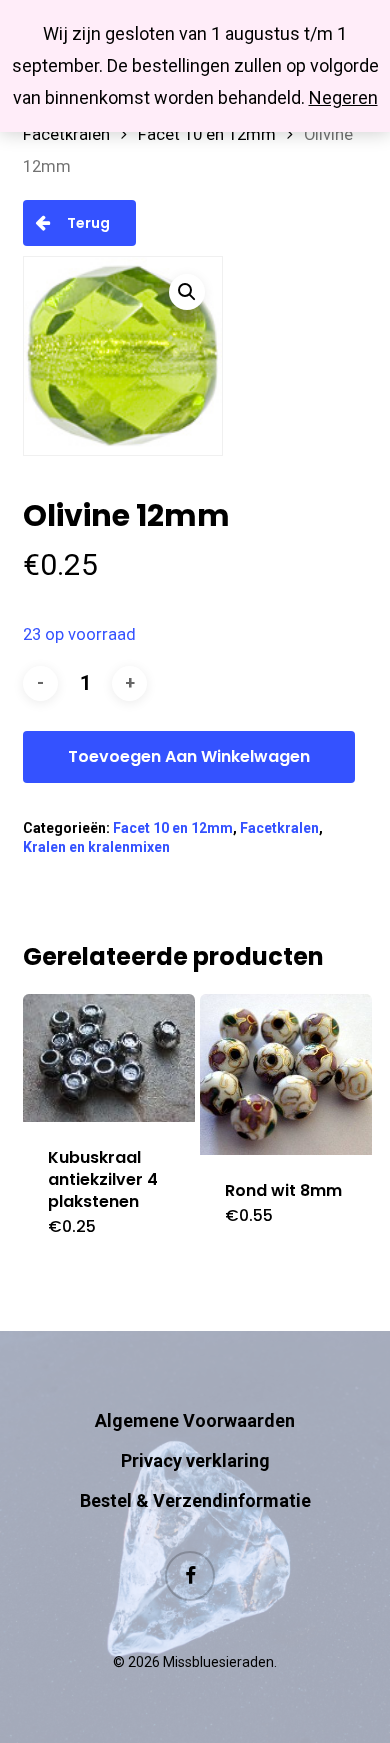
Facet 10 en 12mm (207, 134)
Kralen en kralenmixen (96, 847)
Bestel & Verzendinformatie (195, 1500)
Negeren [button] (343, 97)
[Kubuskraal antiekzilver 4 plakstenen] (109, 1058)
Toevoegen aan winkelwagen (189, 756)
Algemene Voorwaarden (195, 1420)
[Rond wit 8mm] (286, 1074)
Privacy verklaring (195, 1460)
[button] (187, 292)
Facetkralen (66, 134)
